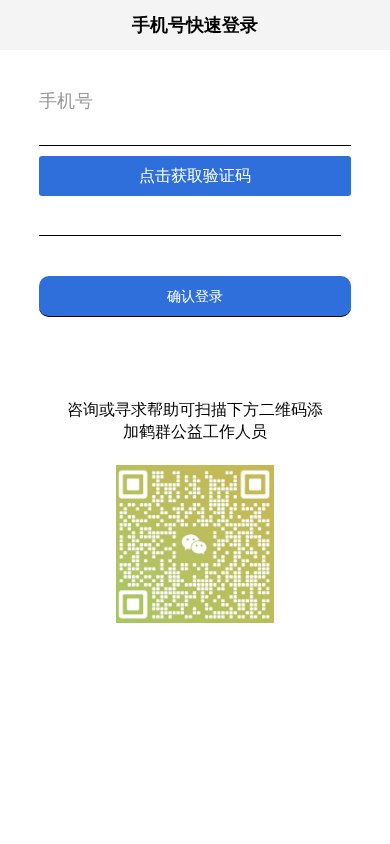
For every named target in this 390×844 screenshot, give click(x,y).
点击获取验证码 (195, 175)
